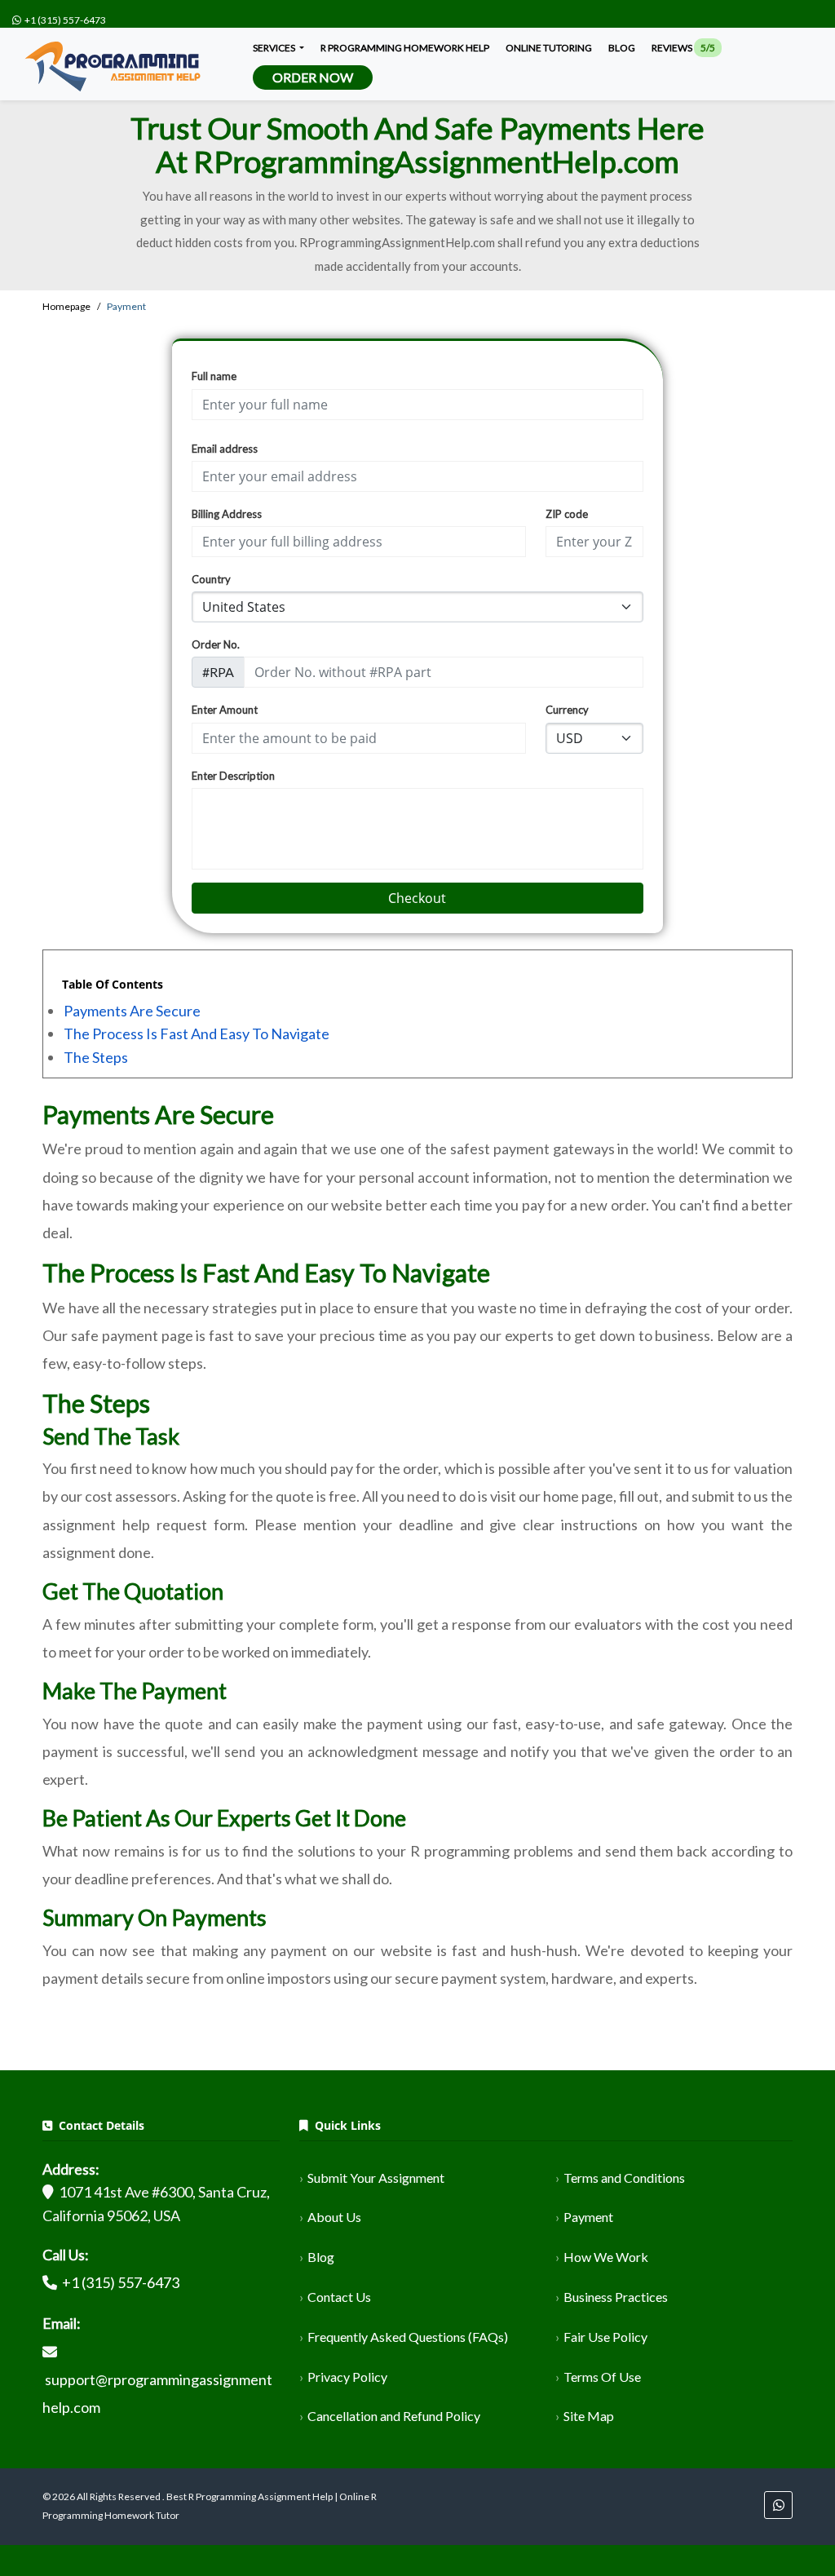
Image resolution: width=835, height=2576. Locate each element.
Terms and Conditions (624, 2178)
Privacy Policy (347, 2377)
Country (211, 579)
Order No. (216, 644)
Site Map (589, 2416)
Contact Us (339, 2297)
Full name (214, 376)
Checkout (417, 898)
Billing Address (227, 514)
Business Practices (616, 2297)
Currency (567, 710)
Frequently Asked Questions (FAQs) (408, 2337)
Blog (622, 48)
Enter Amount (225, 710)
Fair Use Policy (605, 2337)
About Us (334, 2217)
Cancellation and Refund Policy (394, 2416)
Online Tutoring (549, 48)
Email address (225, 449)
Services (275, 48)
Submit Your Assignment (376, 2178)
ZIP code (567, 514)
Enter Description (233, 776)
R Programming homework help (405, 48)
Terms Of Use (602, 2377)
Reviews (683, 48)
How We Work (606, 2257)
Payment (588, 2217)
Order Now (313, 77)
